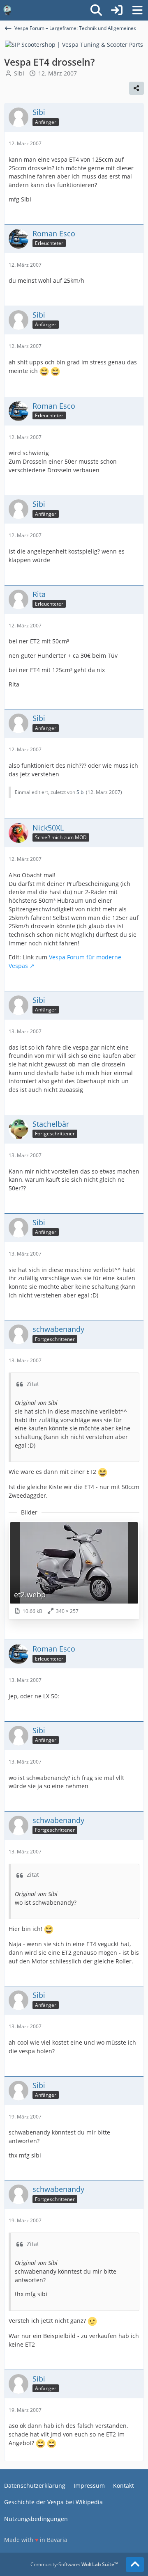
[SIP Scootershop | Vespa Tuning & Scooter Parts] (74, 44)
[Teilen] (136, 88)
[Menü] (137, 10)
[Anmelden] (117, 10)
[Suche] (96, 10)
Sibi (19, 73)
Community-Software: (74, 2564)
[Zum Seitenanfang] (135, 2565)
